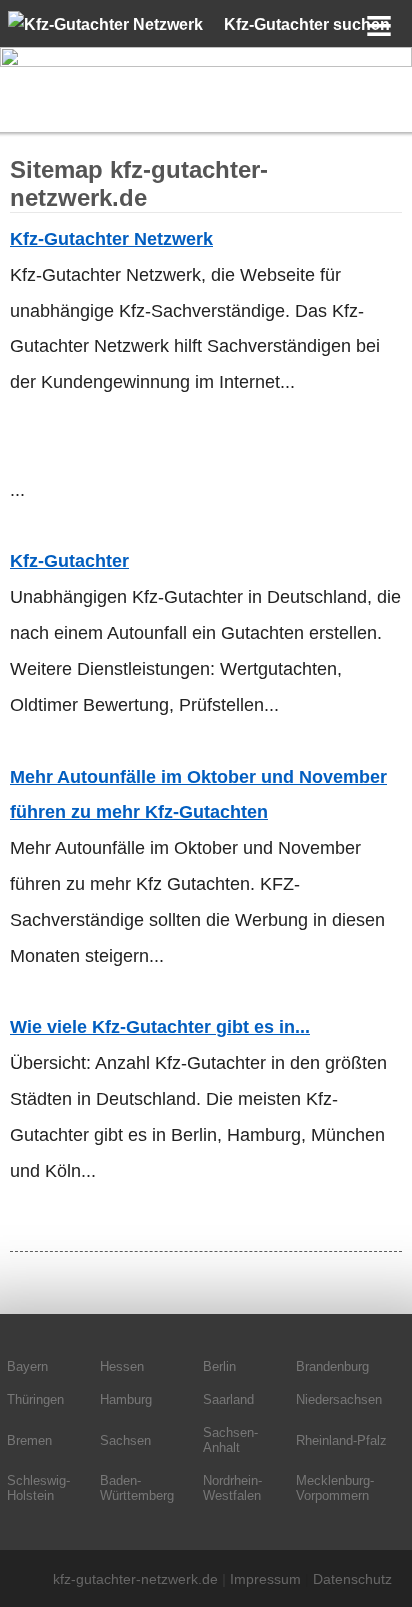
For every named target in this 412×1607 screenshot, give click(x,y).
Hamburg (126, 1399)
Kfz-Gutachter (69, 561)
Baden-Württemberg (137, 1488)
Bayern (27, 1366)
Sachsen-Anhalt (230, 1440)
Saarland (228, 1399)
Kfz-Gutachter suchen (307, 24)
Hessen (122, 1366)
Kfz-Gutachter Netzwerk (111, 239)
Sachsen (125, 1440)
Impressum (265, 1579)
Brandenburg (332, 1366)
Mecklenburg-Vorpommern (335, 1488)
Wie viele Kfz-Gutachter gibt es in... (160, 1027)
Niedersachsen (339, 1399)
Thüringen (35, 1399)
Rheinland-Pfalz (341, 1440)
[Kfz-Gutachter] (206, 61)
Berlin (219, 1366)
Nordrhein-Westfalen (232, 1488)
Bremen (29, 1440)
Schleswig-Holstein (38, 1488)
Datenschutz (352, 1579)
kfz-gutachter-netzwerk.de (135, 1579)
